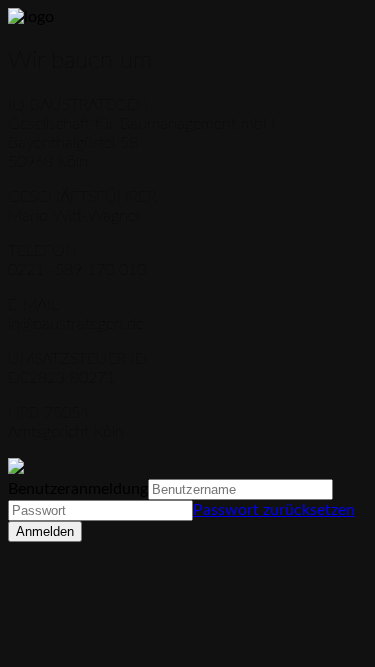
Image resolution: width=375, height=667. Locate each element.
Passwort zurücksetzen (274, 510)
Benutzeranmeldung (78, 489)
